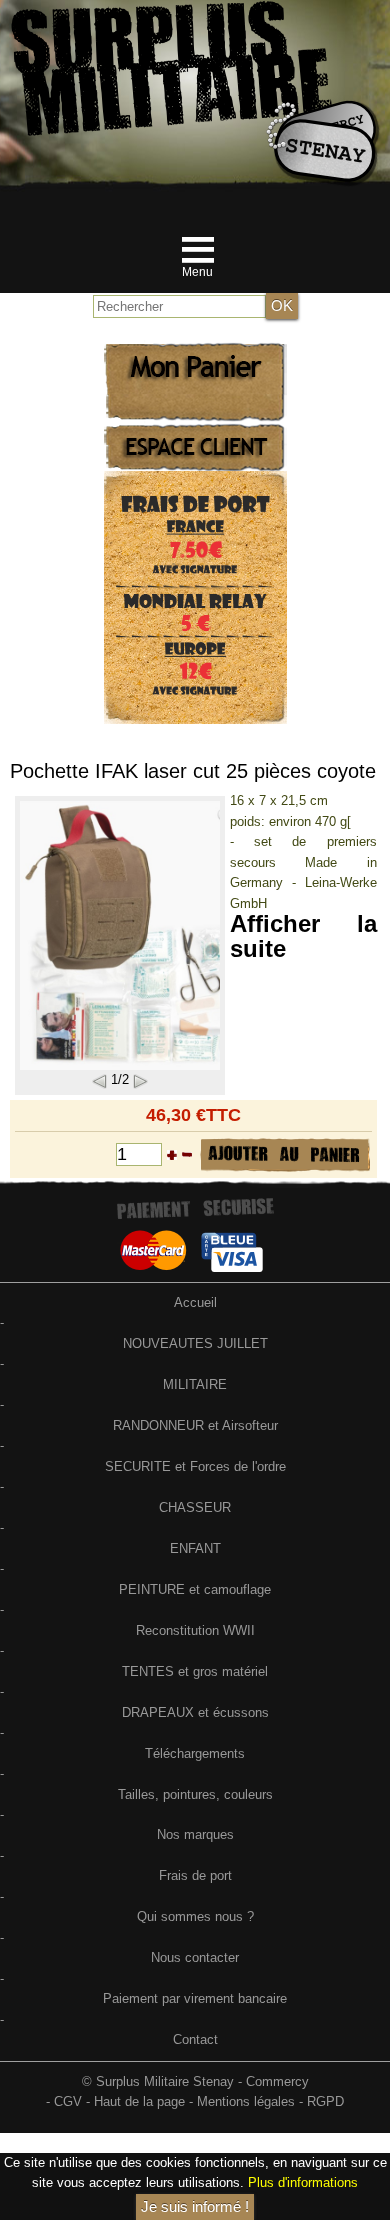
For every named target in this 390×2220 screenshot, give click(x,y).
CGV (68, 2101)
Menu (197, 272)
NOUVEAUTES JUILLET (195, 1343)
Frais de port (195, 1875)
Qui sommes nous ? (195, 1916)
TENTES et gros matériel (195, 1671)
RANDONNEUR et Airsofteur (195, 1425)
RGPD (325, 2101)
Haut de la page (139, 2101)
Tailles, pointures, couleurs (195, 1794)
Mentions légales (246, 2101)
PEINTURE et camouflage (195, 1589)
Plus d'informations (303, 2182)
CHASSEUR (195, 1507)
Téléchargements (195, 1753)
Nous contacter (195, 1957)
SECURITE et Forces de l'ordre (195, 1466)
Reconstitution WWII (195, 1630)
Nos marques (195, 1834)
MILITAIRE (195, 1384)
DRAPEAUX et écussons (195, 1712)
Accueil (195, 1302)
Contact (195, 2039)
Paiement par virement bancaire (195, 1998)
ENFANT (195, 1548)
